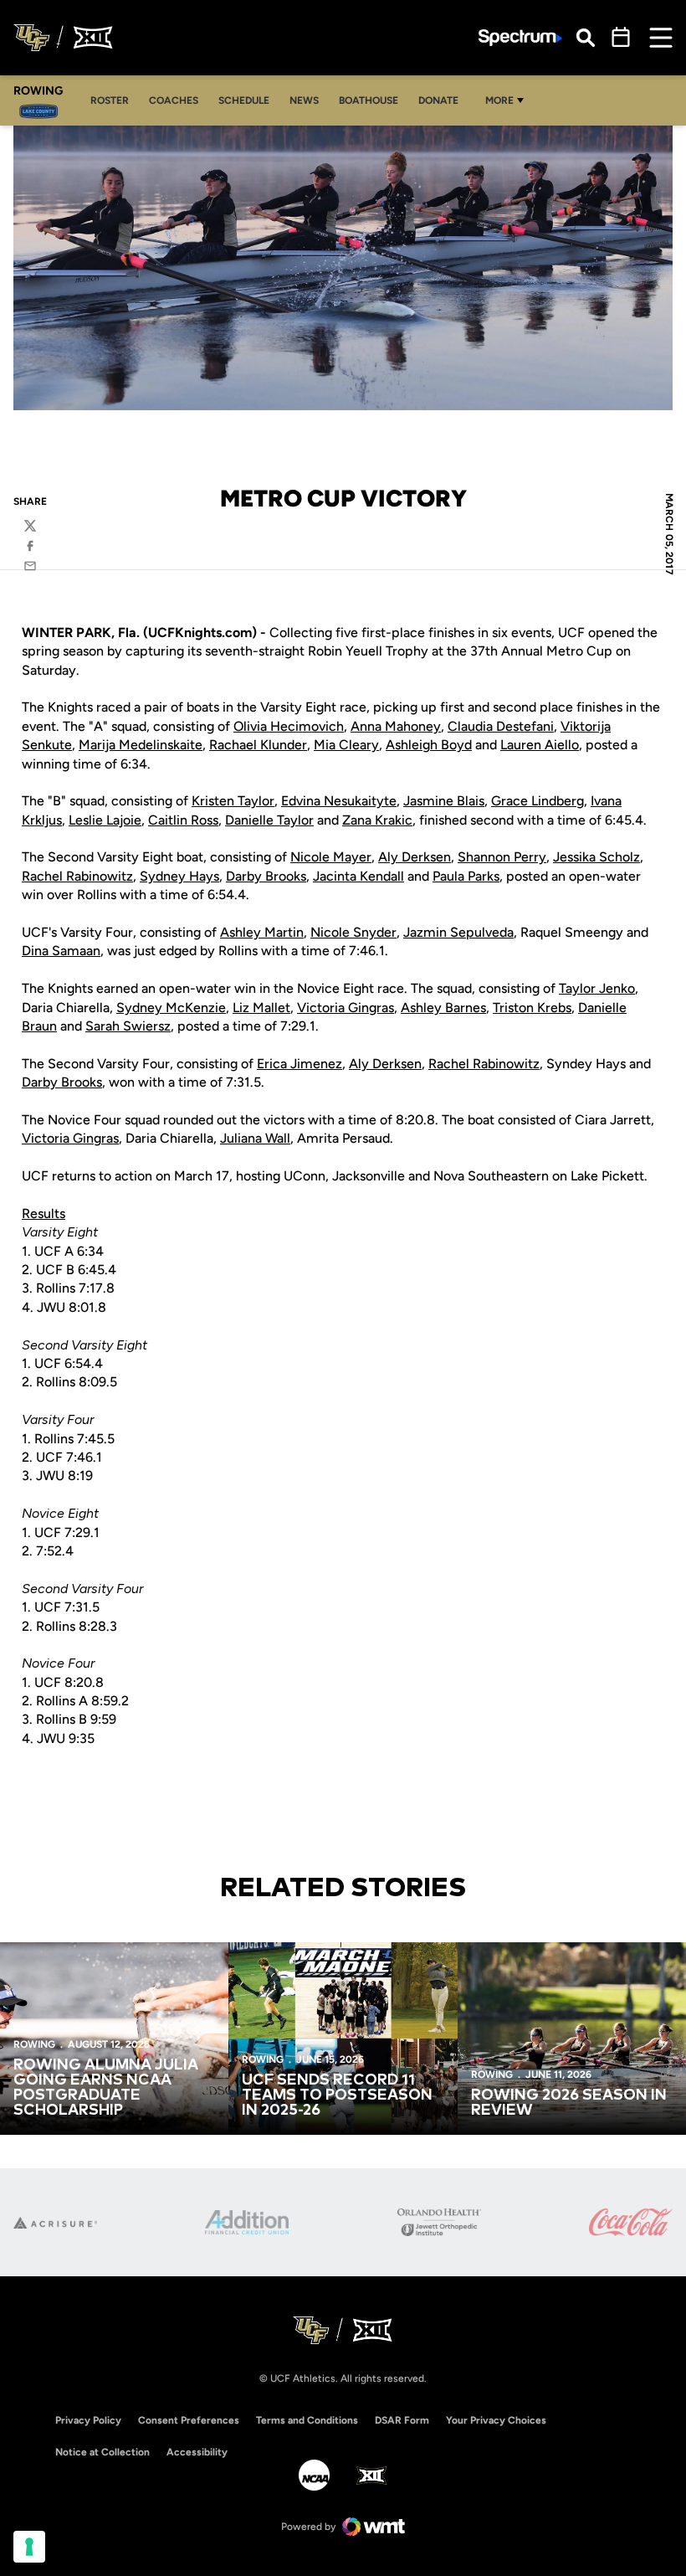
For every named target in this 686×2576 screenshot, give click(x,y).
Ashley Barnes (443, 1008)
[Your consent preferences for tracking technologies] (29, 2547)
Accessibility (197, 2452)
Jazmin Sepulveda (458, 932)
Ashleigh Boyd (429, 745)
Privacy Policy (88, 2420)
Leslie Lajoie (105, 820)
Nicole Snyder (353, 932)
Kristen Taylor (233, 801)
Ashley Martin (262, 932)
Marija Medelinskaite (141, 745)
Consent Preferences (189, 2420)
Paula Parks (466, 876)
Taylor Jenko (597, 988)
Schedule (244, 100)
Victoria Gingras (346, 1008)
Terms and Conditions (307, 2420)
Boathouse (369, 100)
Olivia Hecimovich (289, 726)
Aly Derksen (415, 857)
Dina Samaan (61, 951)
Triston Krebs (532, 1008)
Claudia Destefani (501, 726)
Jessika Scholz (596, 857)
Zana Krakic (377, 820)
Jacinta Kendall (358, 876)
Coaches (178, 100)
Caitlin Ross (183, 820)
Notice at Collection (102, 2452)
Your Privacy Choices (496, 2420)
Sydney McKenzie (171, 1008)
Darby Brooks (266, 876)
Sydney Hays (179, 876)
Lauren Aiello (540, 745)
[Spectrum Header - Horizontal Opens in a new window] (520, 38)
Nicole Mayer (331, 857)
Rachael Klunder (258, 745)
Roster (114, 100)
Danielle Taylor (269, 820)
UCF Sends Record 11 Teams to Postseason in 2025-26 (337, 2095)
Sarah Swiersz (128, 1026)
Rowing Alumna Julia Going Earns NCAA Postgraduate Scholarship (106, 2088)
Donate (438, 100)
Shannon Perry (502, 857)
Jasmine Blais (444, 801)
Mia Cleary (346, 745)
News (304, 100)
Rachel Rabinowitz (77, 876)
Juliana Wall (255, 1138)
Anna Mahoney (396, 726)
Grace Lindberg (538, 801)
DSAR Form (402, 2420)
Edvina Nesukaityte (339, 801)
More (499, 100)
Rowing (34, 2044)
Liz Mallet (261, 1008)
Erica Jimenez (299, 1064)
